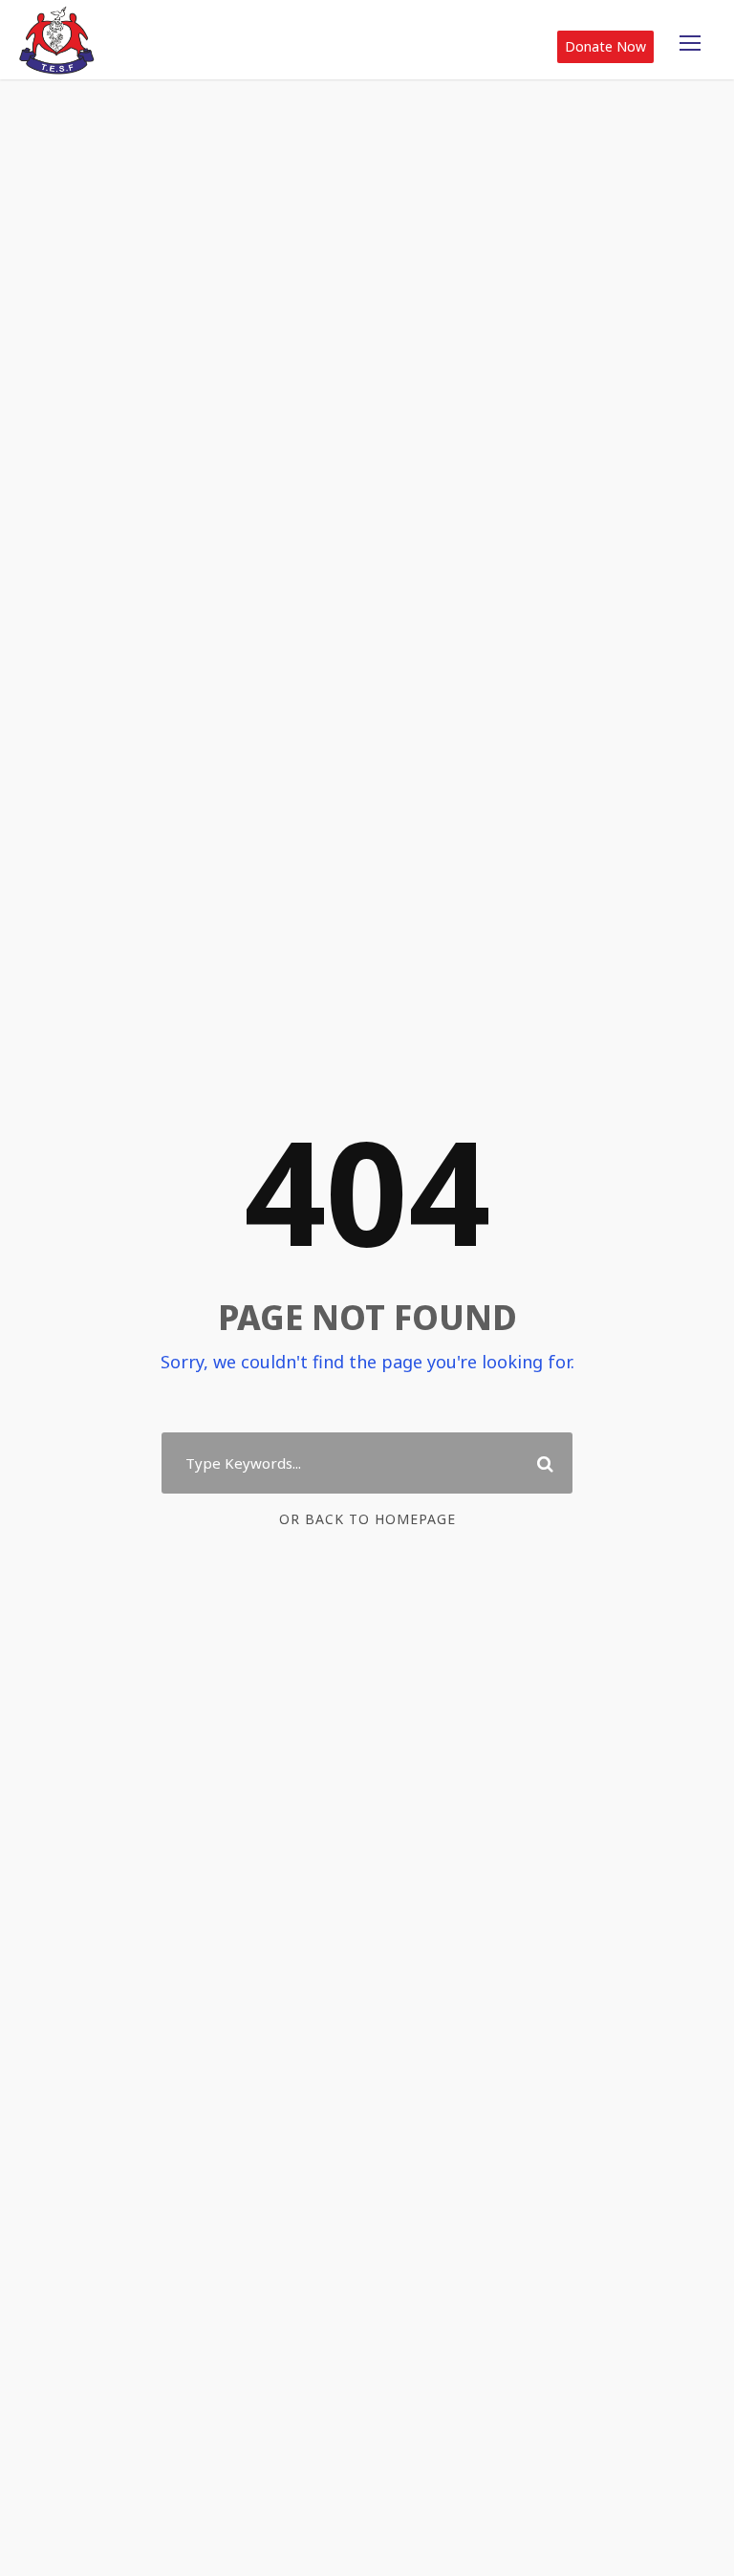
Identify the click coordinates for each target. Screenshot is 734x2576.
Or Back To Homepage (367, 1519)
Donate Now (605, 46)
